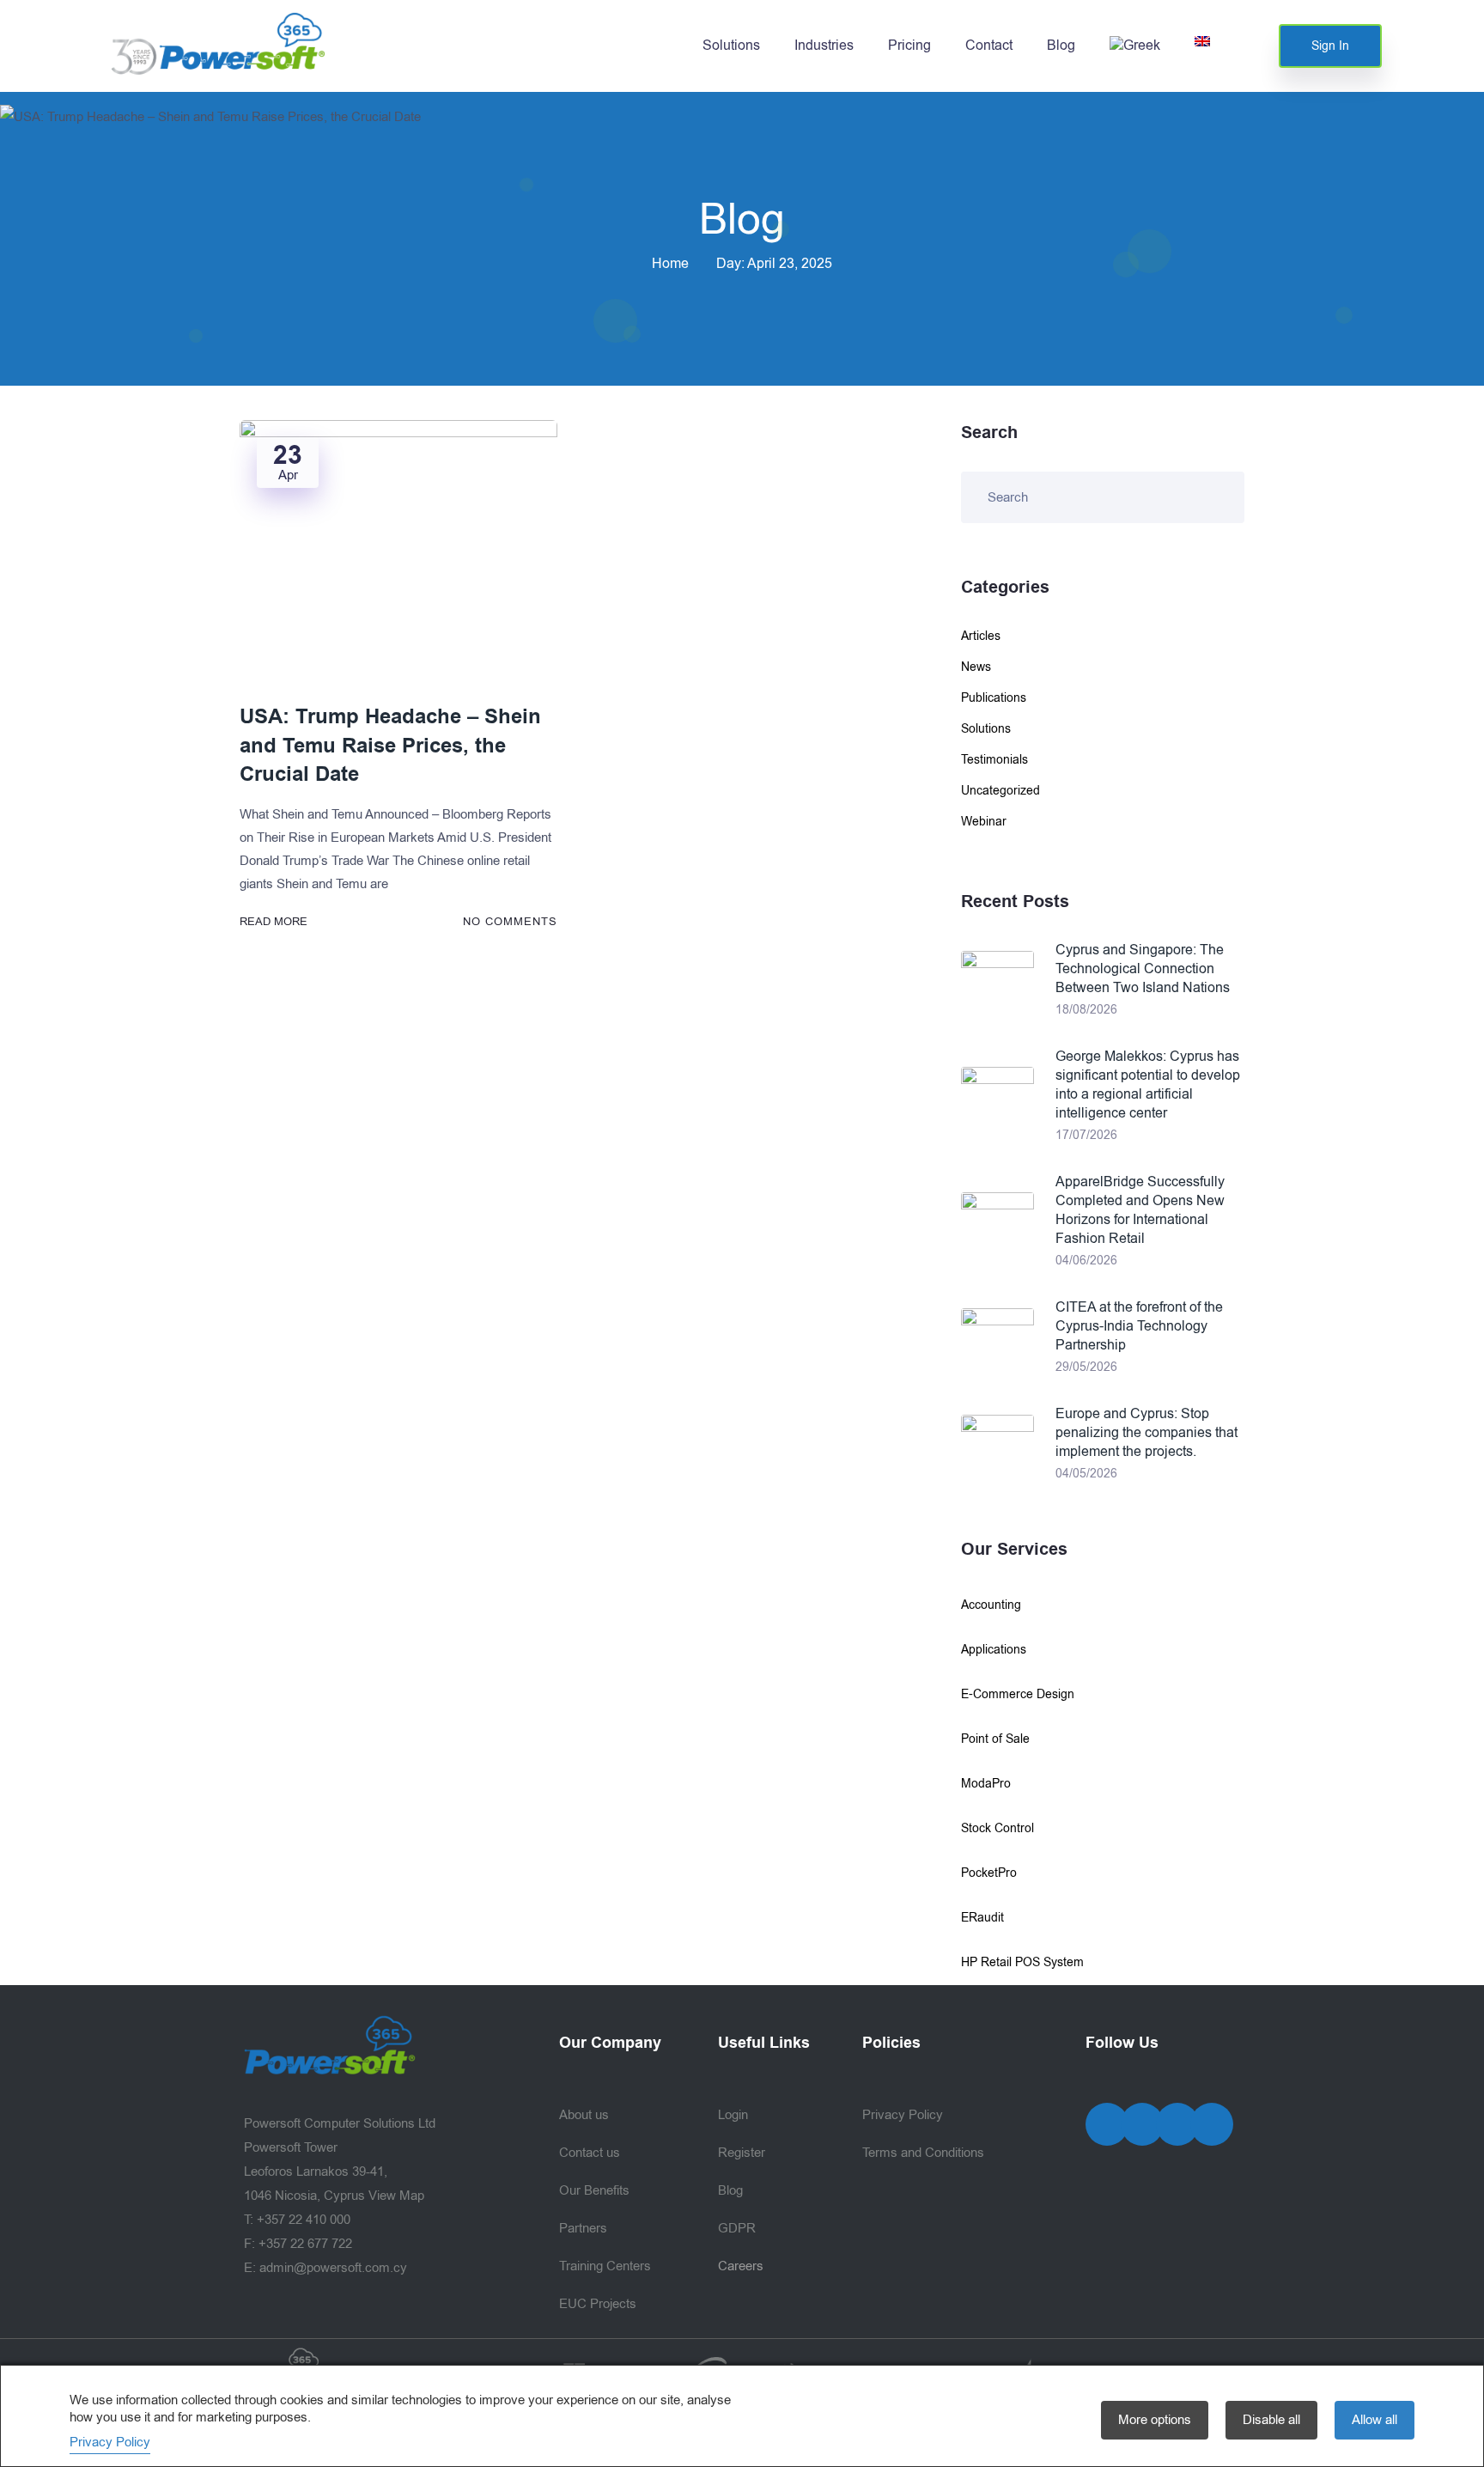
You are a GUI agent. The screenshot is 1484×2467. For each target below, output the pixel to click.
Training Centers (605, 2266)
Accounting (991, 1605)
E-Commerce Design (1018, 1694)
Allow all (1375, 2420)
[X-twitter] (1142, 2124)
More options (1155, 2420)
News (976, 667)
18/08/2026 (1086, 1010)
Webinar (984, 822)
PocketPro (989, 1873)
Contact (989, 46)
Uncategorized (1000, 791)
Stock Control (997, 1828)
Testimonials (994, 760)
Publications (994, 698)
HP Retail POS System (1022, 1962)
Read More (274, 921)
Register (742, 2153)
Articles (981, 636)
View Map (396, 2196)
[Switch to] (1135, 46)
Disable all (1271, 2420)
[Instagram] (1177, 2124)
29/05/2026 (1086, 1367)
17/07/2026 (1086, 1135)
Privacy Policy (903, 2115)
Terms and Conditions (923, 2153)
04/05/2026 (1086, 1474)
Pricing (909, 46)
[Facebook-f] (1107, 2124)
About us (584, 2115)
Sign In (1330, 46)
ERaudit (982, 1918)
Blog (1061, 46)
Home (670, 264)
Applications (994, 1650)
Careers (741, 2266)
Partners (583, 2228)
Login (733, 2115)
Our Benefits (594, 2190)
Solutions (731, 46)
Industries (824, 46)
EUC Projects (598, 2304)
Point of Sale (995, 1739)
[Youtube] (1212, 2124)
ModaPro (986, 1784)
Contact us (590, 2153)
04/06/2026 (1086, 1261)
